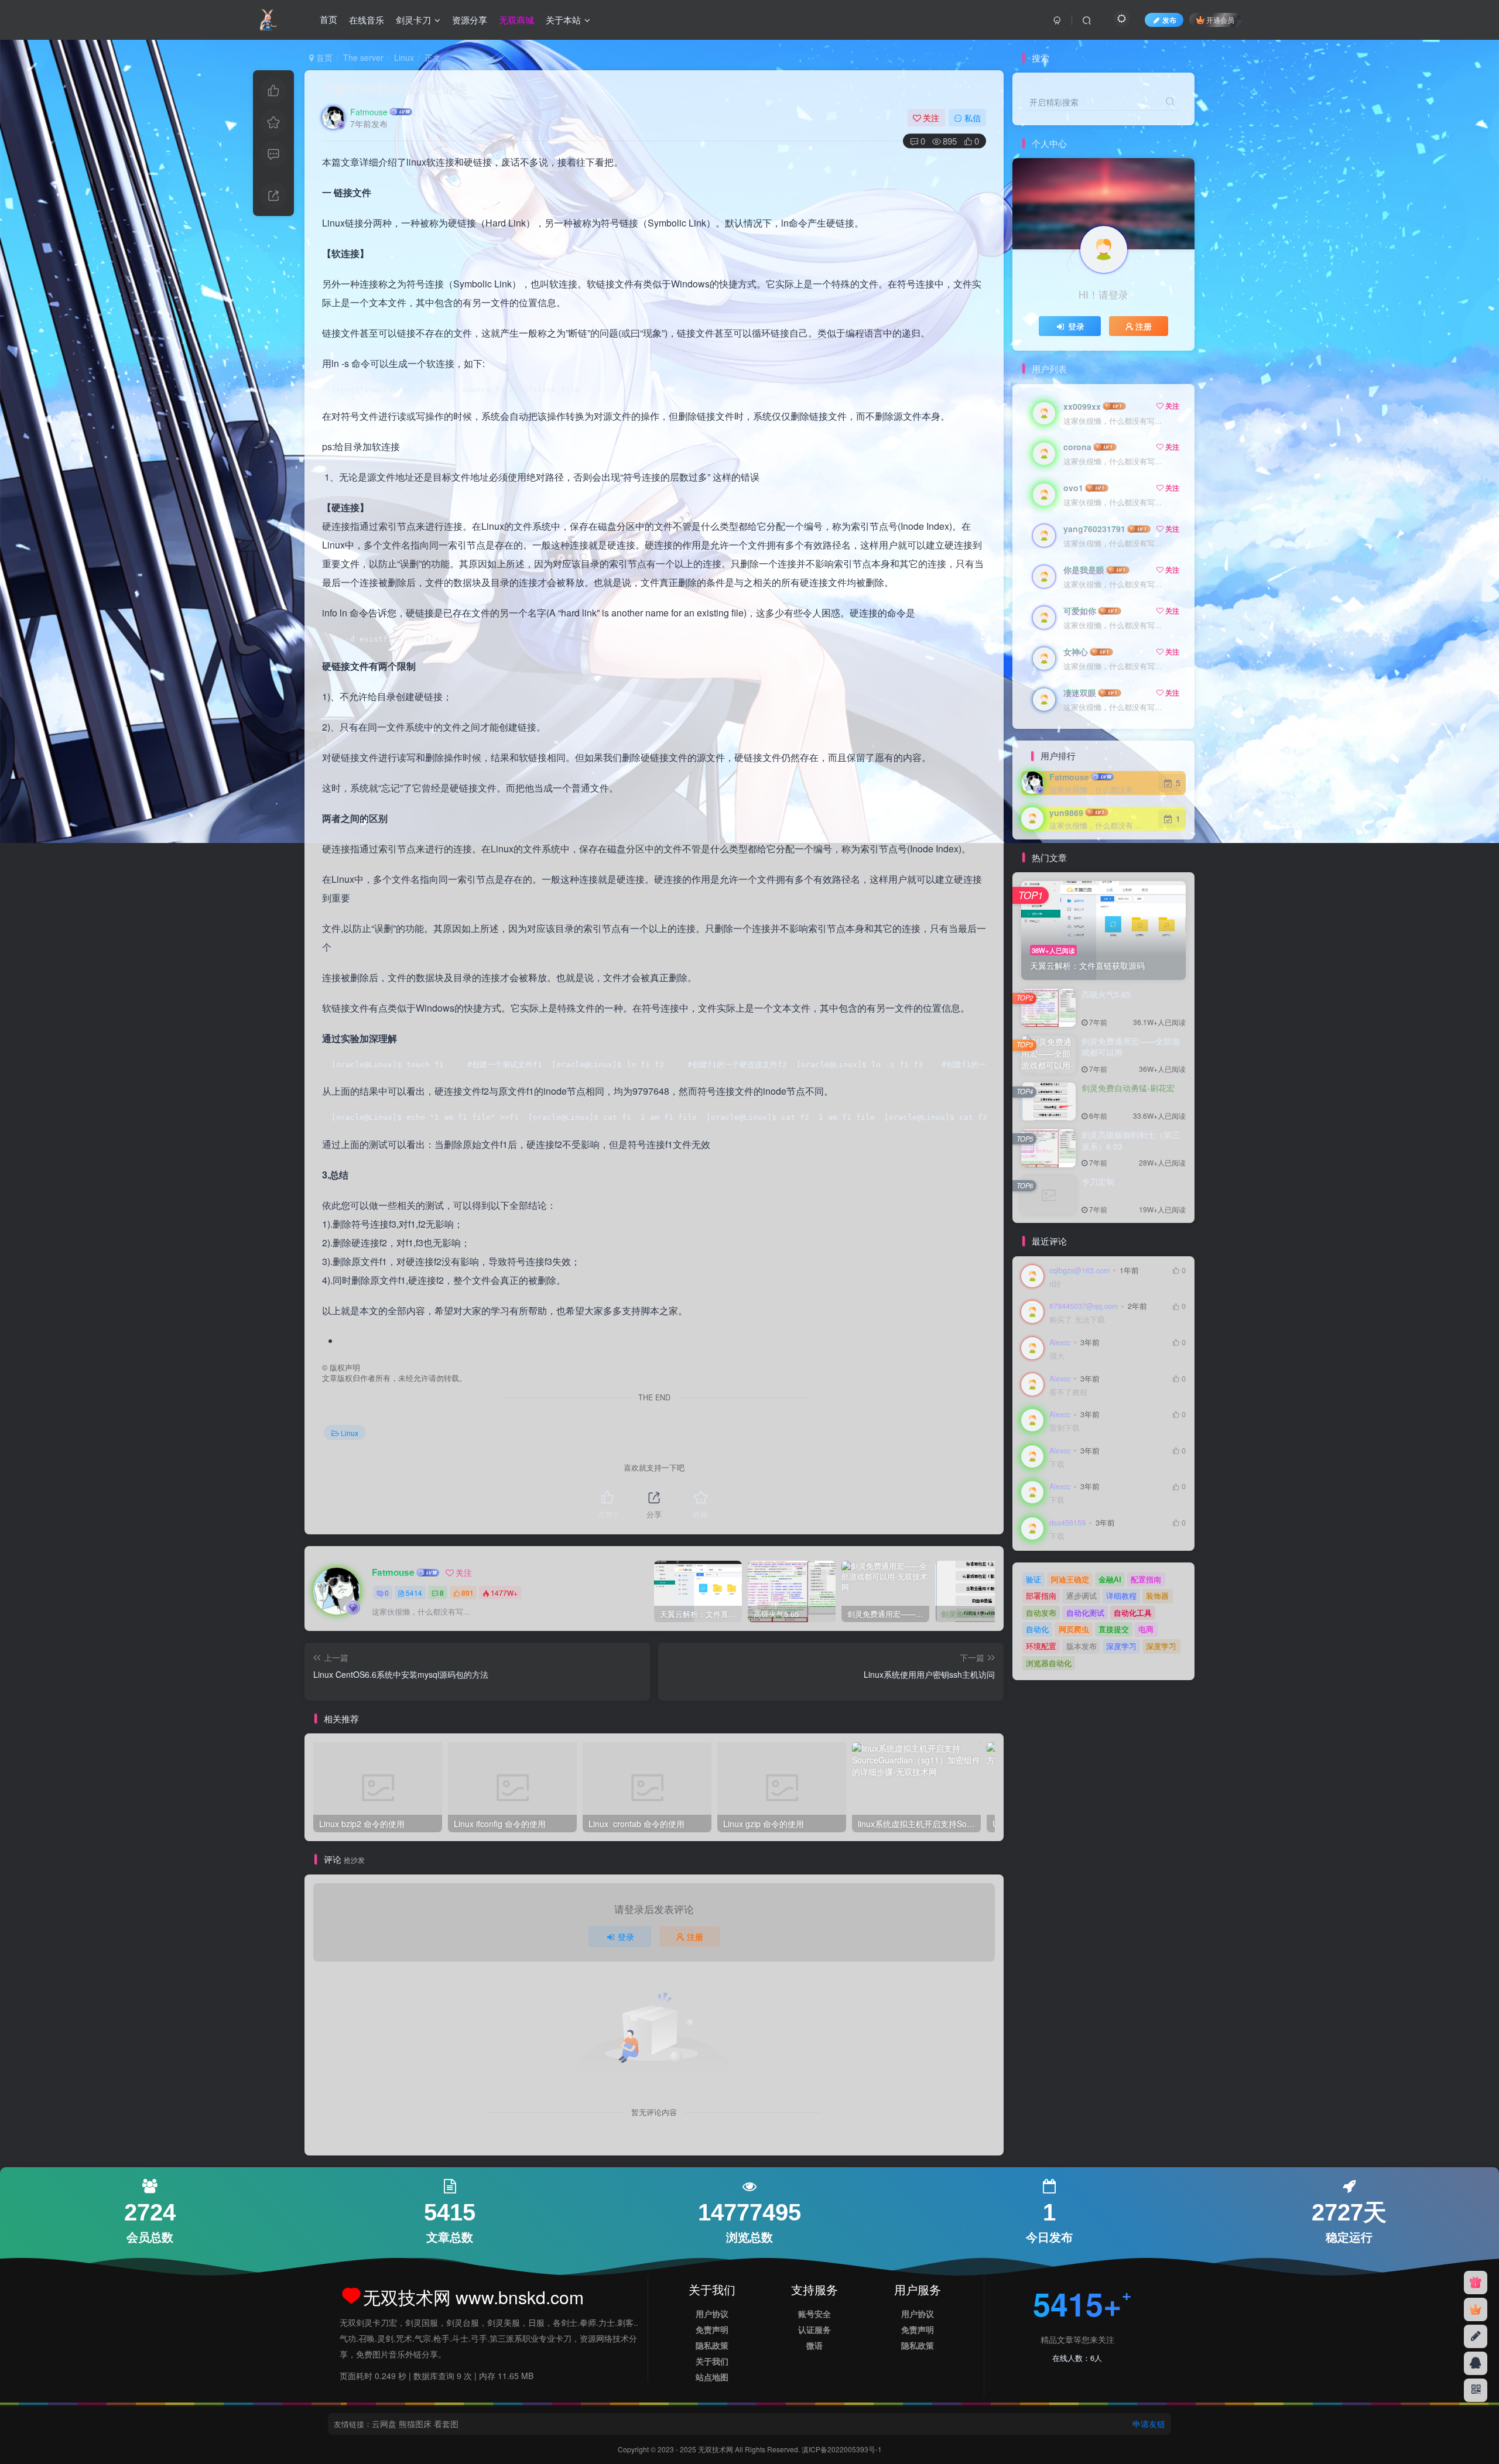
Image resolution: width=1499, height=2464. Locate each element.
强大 (1057, 1356)
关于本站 (563, 20)
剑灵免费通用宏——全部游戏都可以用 (1131, 1047)
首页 (328, 20)
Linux (404, 57)
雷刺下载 (1065, 1428)
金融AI (1110, 1579)
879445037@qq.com (1084, 1306)
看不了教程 (1068, 1392)
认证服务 (814, 2329)
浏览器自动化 (1049, 1663)
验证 (1033, 1579)
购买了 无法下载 (1077, 1320)
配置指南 (1146, 1579)
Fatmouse (369, 112)
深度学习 (1121, 1646)
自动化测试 (1085, 1613)
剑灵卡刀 (413, 20)
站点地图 (712, 2377)
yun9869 (1066, 813)
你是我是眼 (1084, 570)
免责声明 (712, 2329)
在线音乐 (367, 20)
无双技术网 (716, 2449)
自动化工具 (1133, 1613)
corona (1077, 447)
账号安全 (814, 2314)
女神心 (1076, 652)
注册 (695, 1937)
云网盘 (384, 2424)
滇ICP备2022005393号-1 (842, 2449)
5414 (414, 1593)
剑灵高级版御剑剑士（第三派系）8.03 (1131, 1140)
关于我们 (712, 2361)
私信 (973, 118)
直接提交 (1114, 1629)
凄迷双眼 (1080, 693)
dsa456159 (1067, 1523)
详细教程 (1121, 1596)
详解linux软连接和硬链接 (395, 88)
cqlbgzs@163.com (1079, 1270)
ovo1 (1073, 488)
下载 (1057, 1464)
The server (363, 57)
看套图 (446, 2424)
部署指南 (1041, 1596)
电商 (1146, 1629)
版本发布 (1082, 1646)
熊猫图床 (415, 2424)
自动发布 (1041, 1613)
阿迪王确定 (1070, 1579)
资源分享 (470, 20)
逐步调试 (1082, 1596)
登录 (626, 1937)
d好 (1055, 1284)
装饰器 (1157, 1596)
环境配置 (1041, 1646)
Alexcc (1060, 1342)
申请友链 (1149, 2424)
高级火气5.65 (1106, 994)
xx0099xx (1082, 406)
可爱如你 (1080, 611)
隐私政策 (712, 2345)
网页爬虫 (1074, 1629)
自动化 (1037, 1629)
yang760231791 (1094, 529)
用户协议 (712, 2314)
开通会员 (1220, 20)
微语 (814, 2345)
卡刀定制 (1098, 1181)
